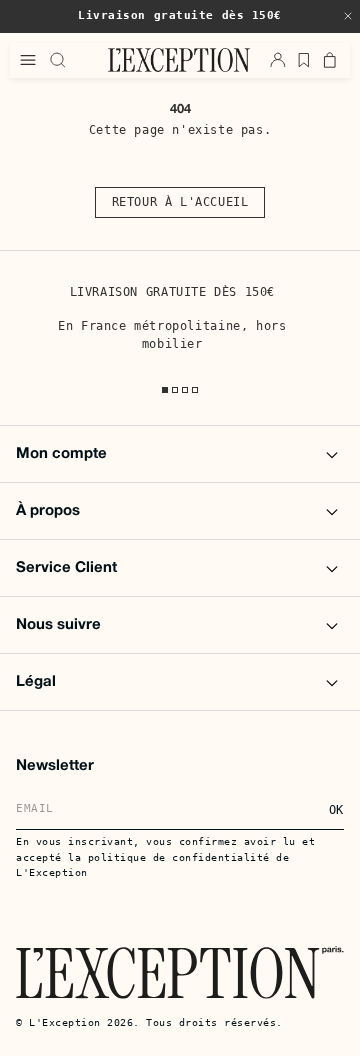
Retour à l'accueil (180, 202)
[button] (348, 16)
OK (336, 810)
